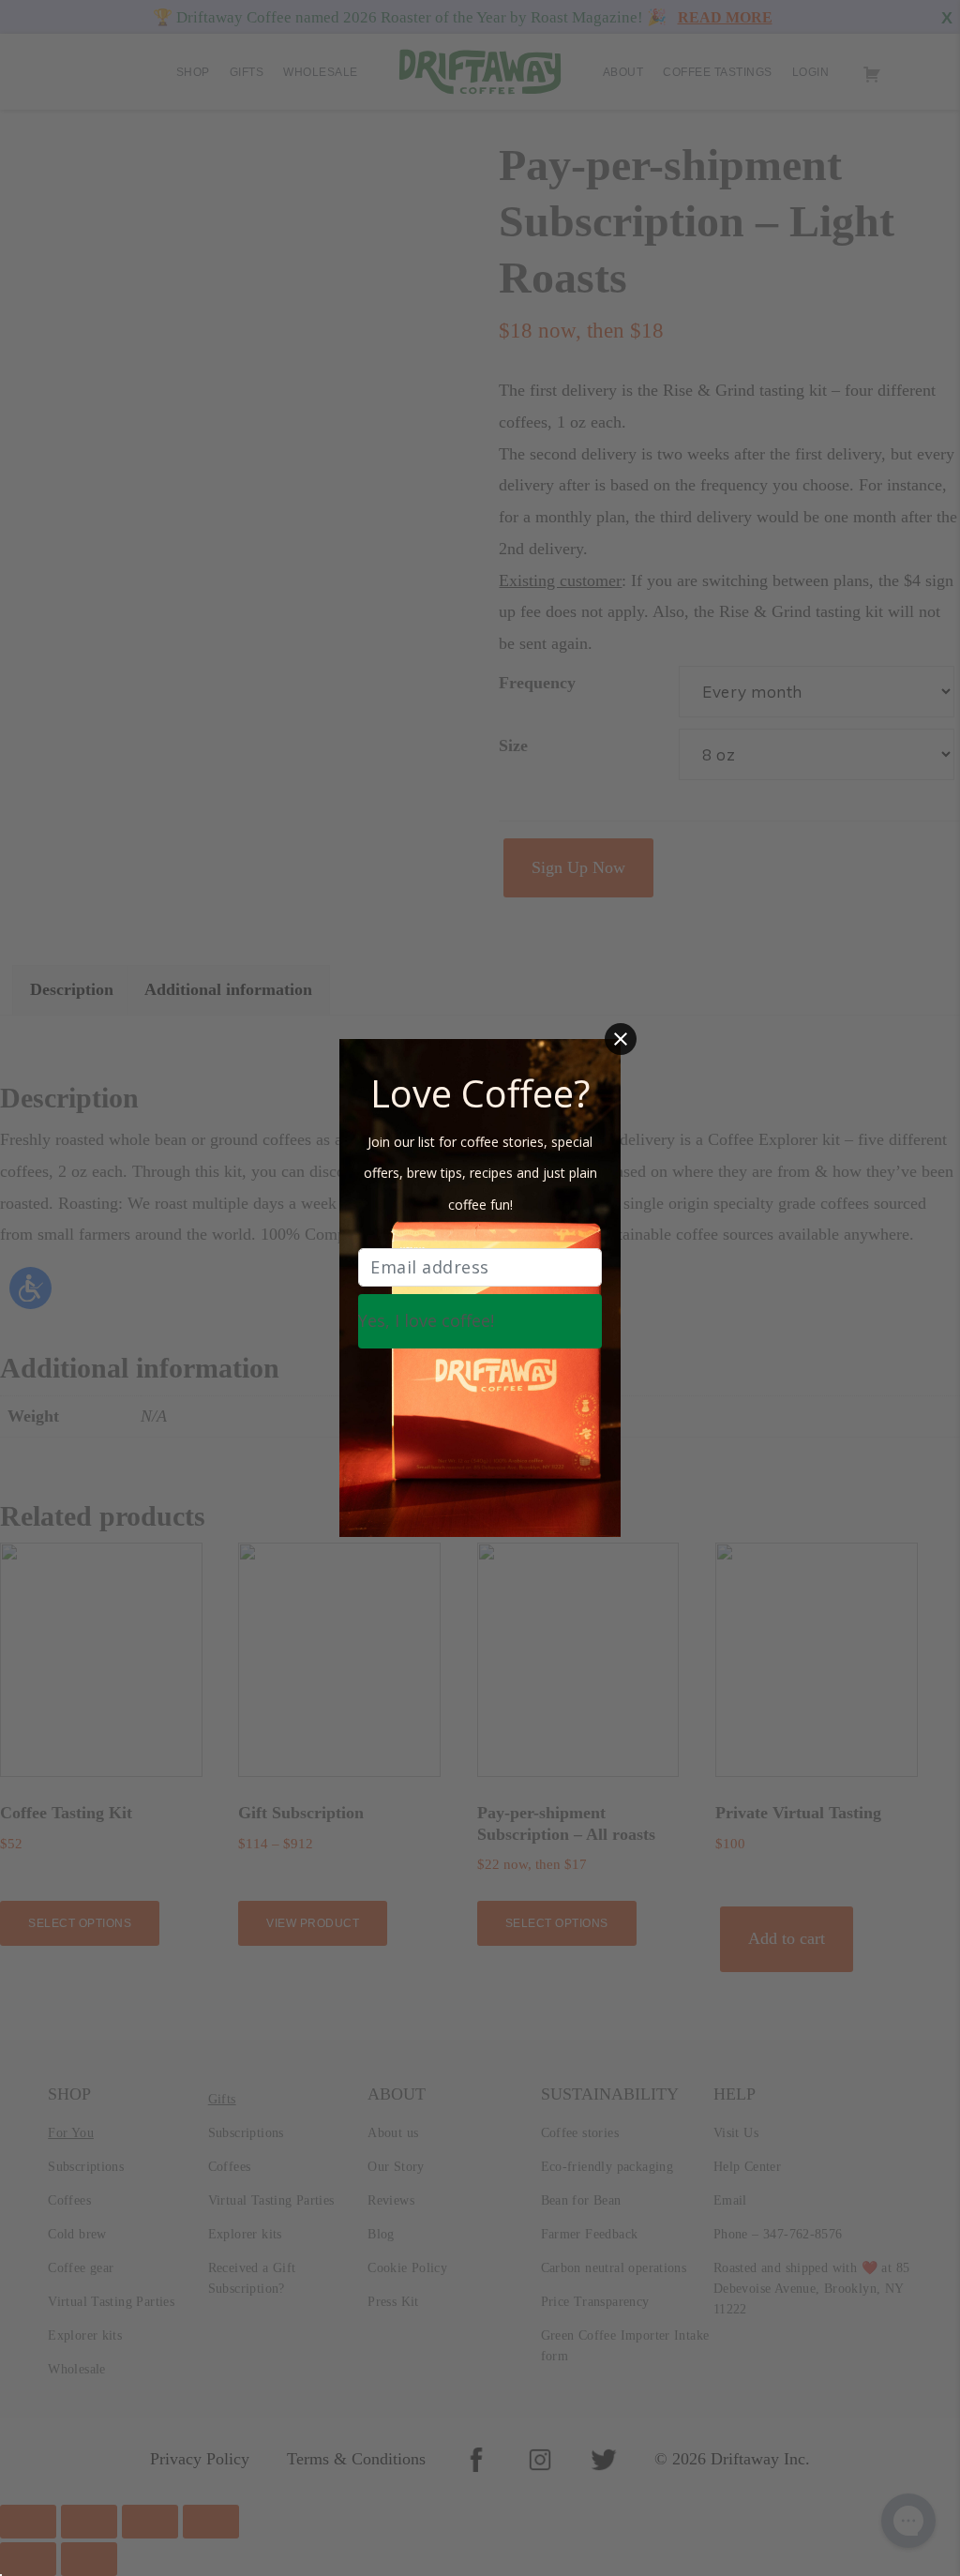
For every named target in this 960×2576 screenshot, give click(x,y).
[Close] (621, 1039)
